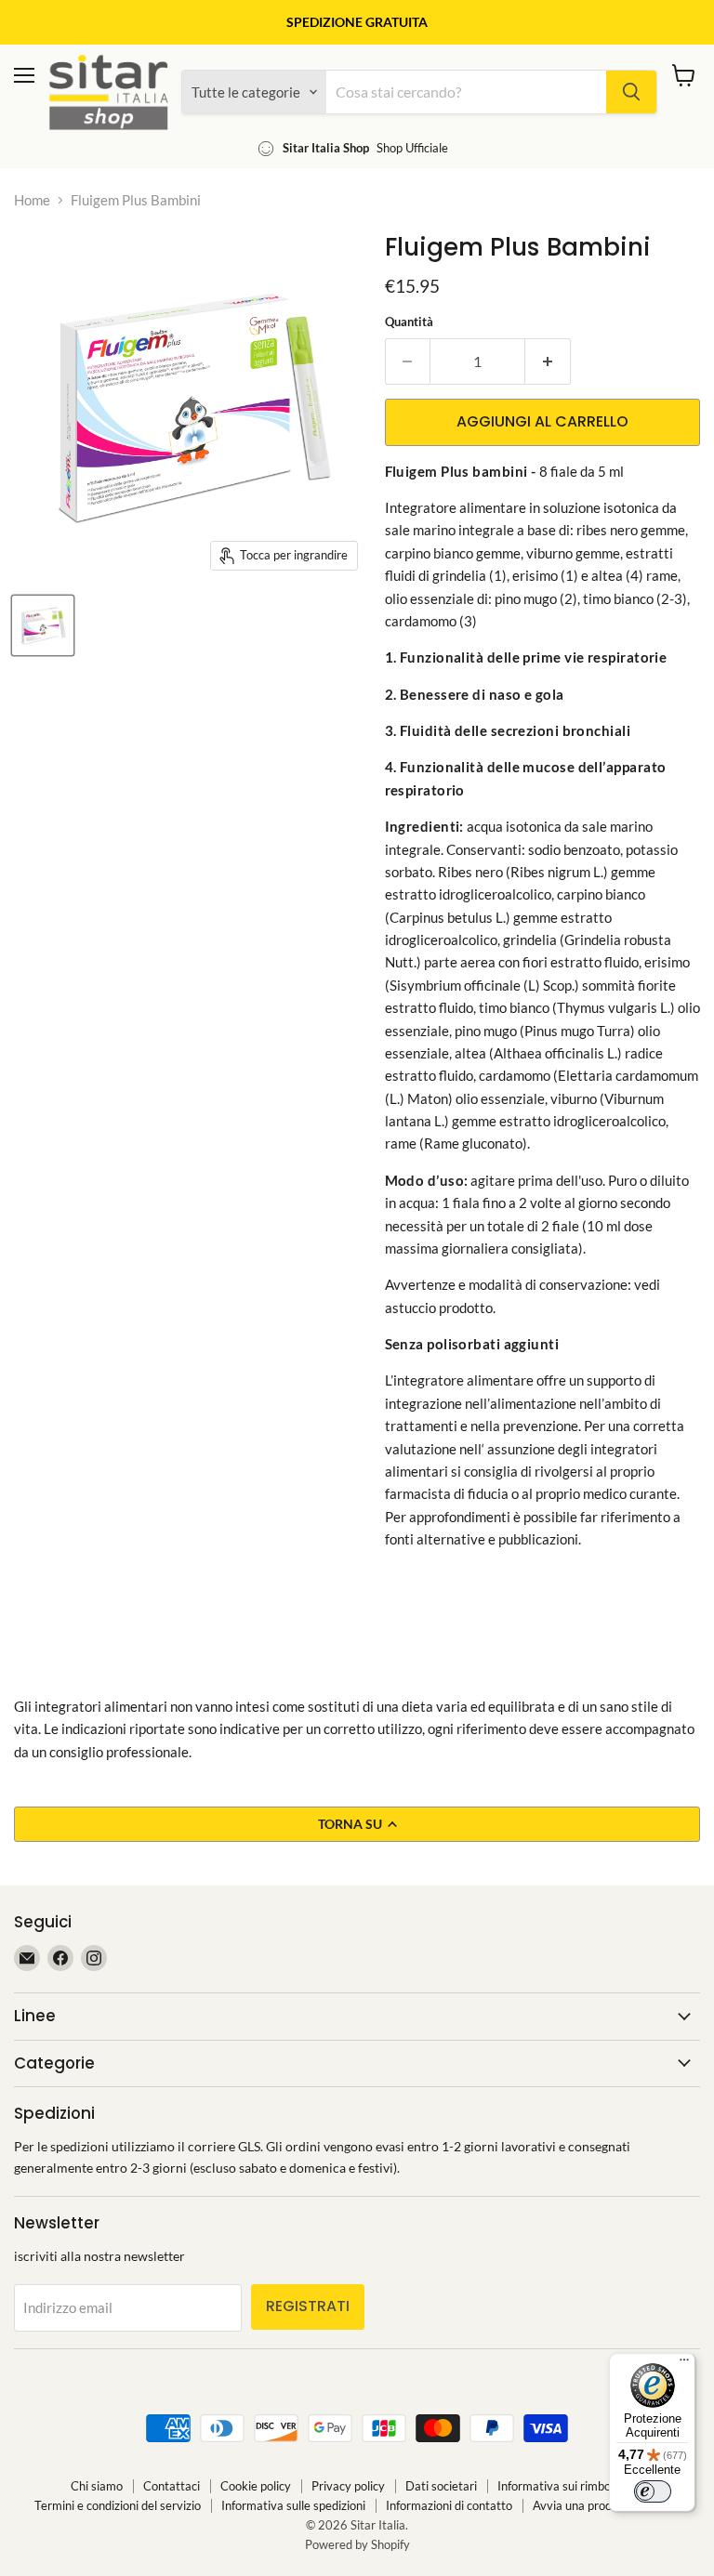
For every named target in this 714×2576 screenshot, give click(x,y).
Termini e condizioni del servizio (118, 2505)
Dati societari (441, 2486)
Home (32, 200)
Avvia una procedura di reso (606, 2505)
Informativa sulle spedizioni (293, 2505)
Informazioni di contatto (449, 2505)
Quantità (409, 322)
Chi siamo (97, 2486)
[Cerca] (631, 92)
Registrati (308, 2306)
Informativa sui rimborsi (561, 2486)
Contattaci (172, 2486)
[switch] (653, 2491)
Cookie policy (256, 2486)
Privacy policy (348, 2486)
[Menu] (684, 2364)
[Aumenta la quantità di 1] (548, 361)
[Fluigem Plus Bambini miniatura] (43, 625)
